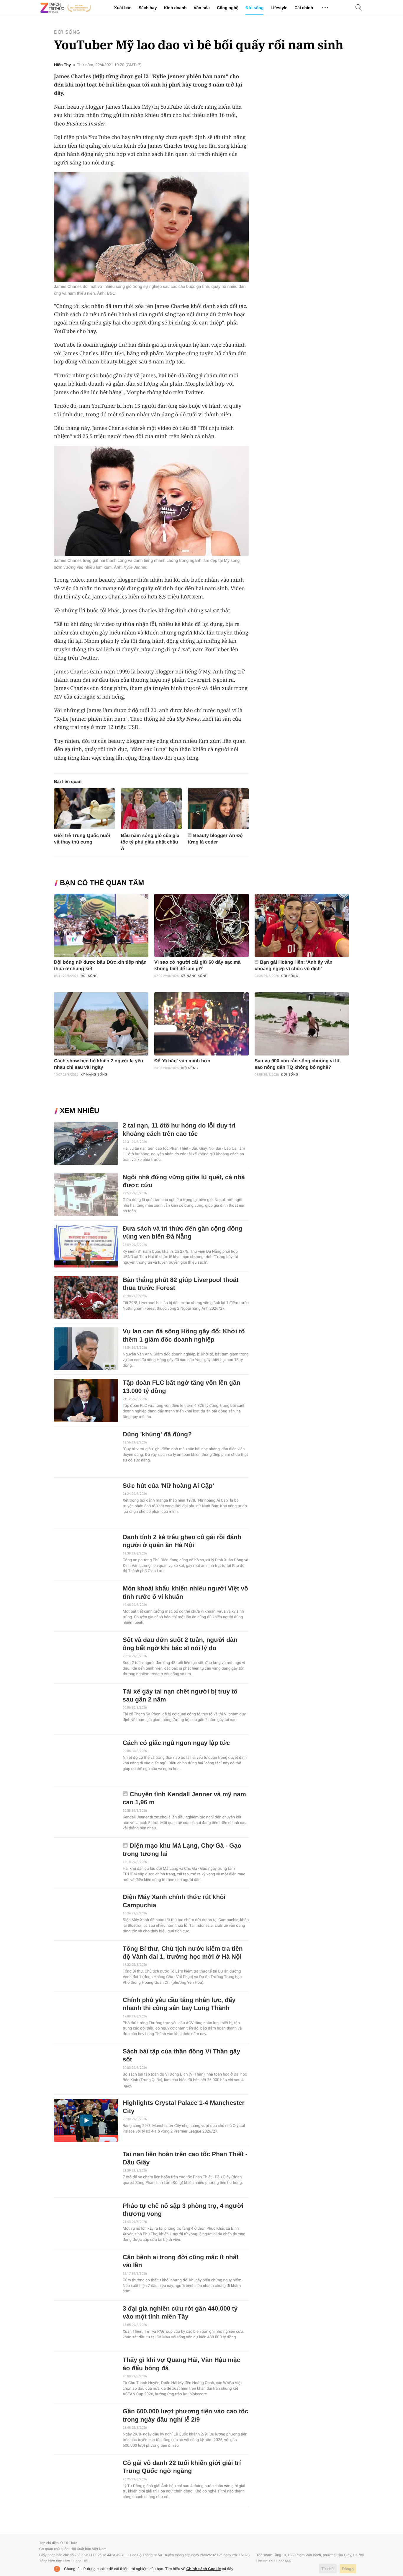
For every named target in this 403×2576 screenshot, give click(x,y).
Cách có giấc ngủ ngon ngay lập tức (176, 1743)
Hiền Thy (62, 65)
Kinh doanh (175, 8)
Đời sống (254, 8)
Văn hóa (201, 8)
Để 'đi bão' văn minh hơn (182, 1061)
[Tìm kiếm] (359, 8)
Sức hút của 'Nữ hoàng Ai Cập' (168, 1486)
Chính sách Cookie (204, 2569)
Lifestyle (279, 8)
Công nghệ (228, 8)
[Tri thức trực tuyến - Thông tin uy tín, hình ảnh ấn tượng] (66, 8)
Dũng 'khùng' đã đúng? (157, 1434)
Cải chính (304, 8)
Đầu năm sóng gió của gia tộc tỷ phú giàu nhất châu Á (150, 842)
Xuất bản (123, 8)
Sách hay (148, 8)
